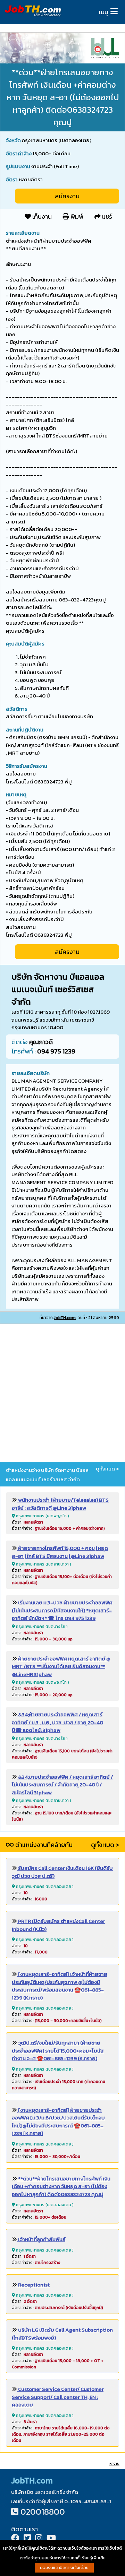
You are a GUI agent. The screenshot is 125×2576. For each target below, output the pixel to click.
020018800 (43, 2512)
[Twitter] (27, 2539)
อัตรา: (27, 1522)
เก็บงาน (41, 216)
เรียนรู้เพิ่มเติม (93, 2558)
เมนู (104, 12)
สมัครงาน (67, 196)
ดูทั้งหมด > (107, 1469)
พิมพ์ (76, 216)
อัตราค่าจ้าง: (58, 1528)
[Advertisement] (62, 1394)
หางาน (114, 2464)
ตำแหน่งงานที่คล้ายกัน (43, 1845)
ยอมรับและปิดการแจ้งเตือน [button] (64, 2568)
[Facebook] (15, 2539)
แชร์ (106, 216)
